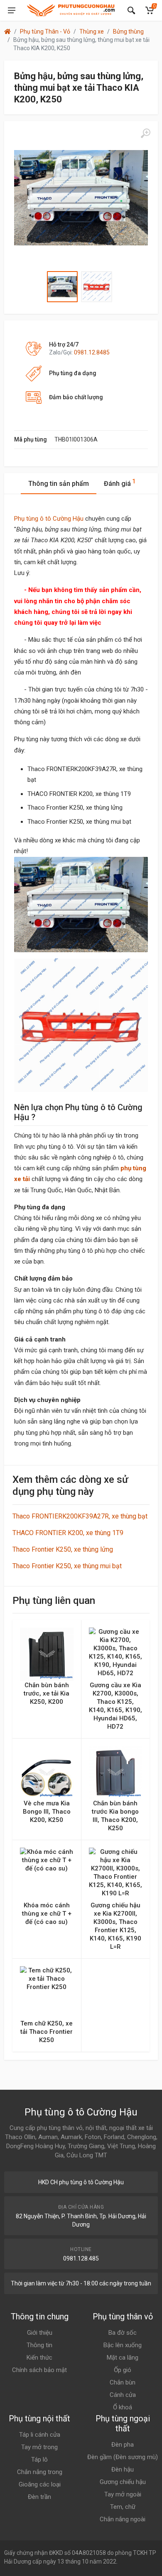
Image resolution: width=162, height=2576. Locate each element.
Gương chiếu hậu (123, 2482)
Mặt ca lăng (123, 2358)
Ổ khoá (123, 2407)
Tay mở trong (39, 2447)
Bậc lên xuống (123, 2345)
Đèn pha (123, 2445)
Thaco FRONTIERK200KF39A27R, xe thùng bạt (80, 1516)
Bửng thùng (128, 32)
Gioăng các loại (40, 2484)
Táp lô (39, 2460)
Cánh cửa (123, 2395)
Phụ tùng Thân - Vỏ (45, 32)
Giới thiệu (40, 2333)
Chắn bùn (123, 2382)
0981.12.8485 (92, 352)
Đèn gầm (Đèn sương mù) (123, 2457)
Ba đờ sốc (123, 2333)
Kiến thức (39, 2358)
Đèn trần (39, 2497)
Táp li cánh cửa (40, 2435)
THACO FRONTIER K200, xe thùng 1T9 (68, 1533)
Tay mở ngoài (123, 2494)
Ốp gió (123, 2370)
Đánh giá (120, 483)
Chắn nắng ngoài (123, 2519)
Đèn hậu (123, 2469)
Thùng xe (92, 32)
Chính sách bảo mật (39, 2370)
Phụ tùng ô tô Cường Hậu (49, 519)
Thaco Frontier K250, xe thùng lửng (63, 1549)
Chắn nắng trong (40, 2472)
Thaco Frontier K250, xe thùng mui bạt (67, 1566)
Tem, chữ (123, 2507)
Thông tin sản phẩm (59, 484)
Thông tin (39, 2345)
